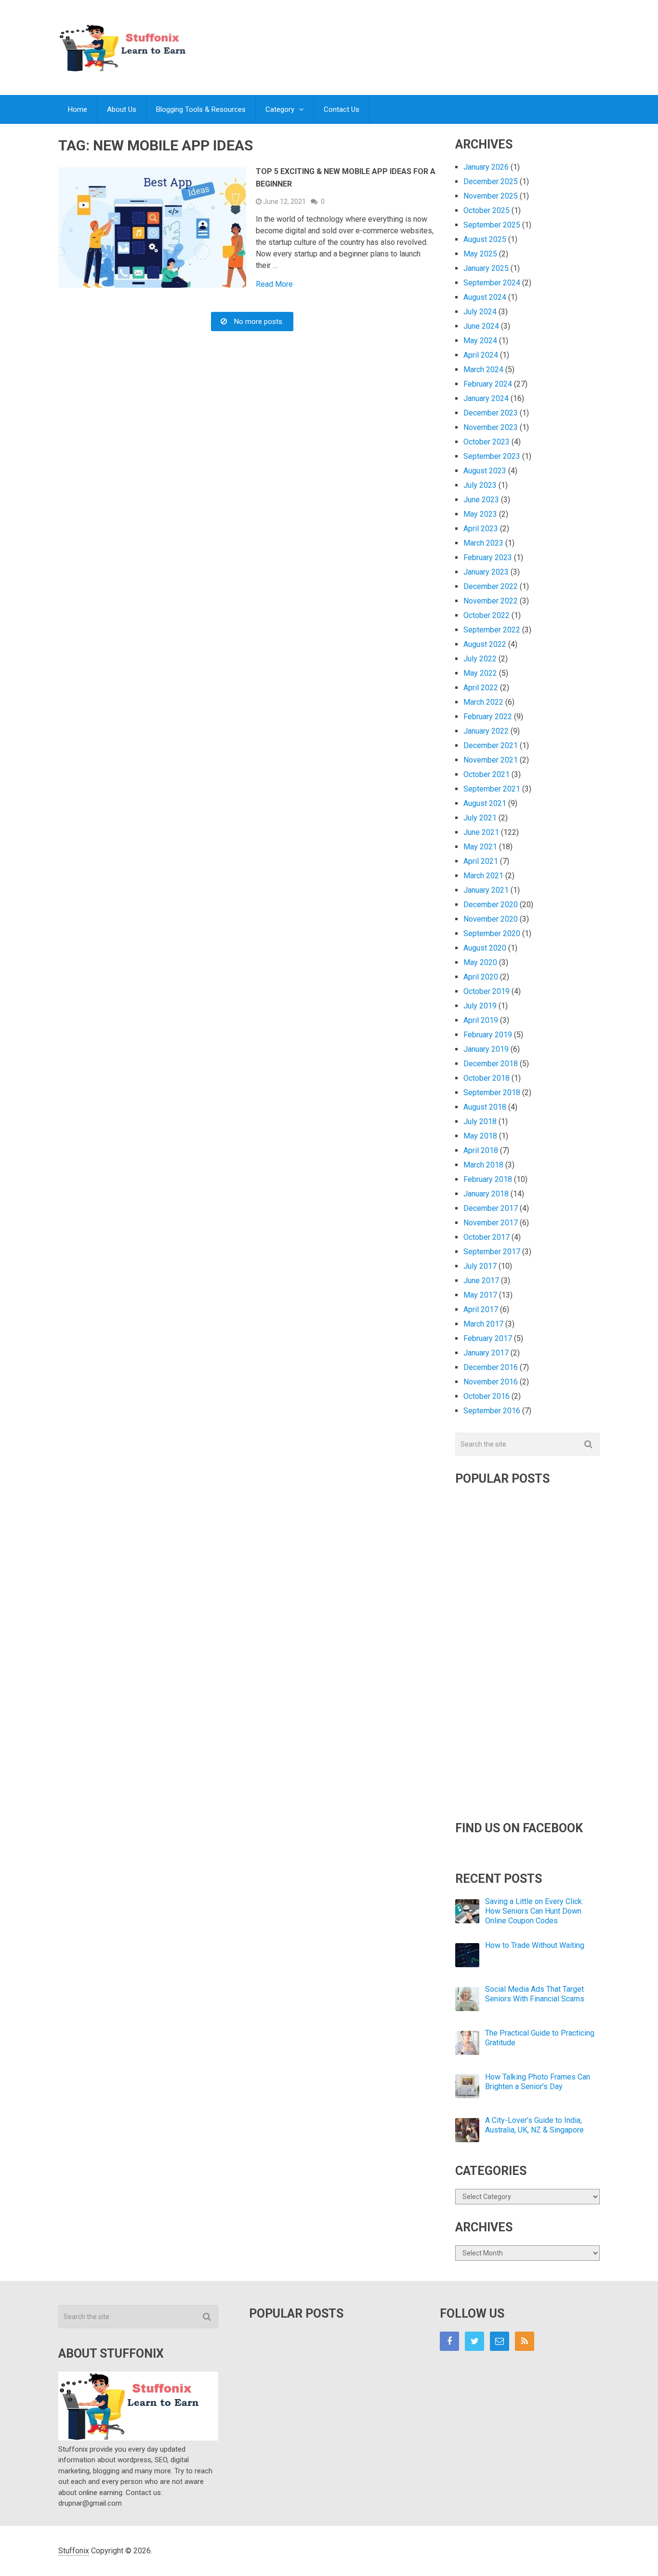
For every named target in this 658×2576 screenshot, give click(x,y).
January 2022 (486, 731)
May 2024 (480, 341)
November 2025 (491, 196)
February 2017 (488, 1338)
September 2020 (492, 933)
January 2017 (486, 1353)
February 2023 (488, 557)
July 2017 (480, 1266)
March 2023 (483, 543)
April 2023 (481, 529)
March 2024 (483, 369)
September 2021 (492, 789)
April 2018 (481, 1150)
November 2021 (491, 760)
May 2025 (480, 254)
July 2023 (480, 485)
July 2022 (480, 659)
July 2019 (480, 1006)
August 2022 (485, 644)
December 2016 (491, 1367)
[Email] (500, 2341)
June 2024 (481, 326)
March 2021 (483, 876)
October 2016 (487, 1396)
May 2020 (480, 962)
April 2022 (481, 688)
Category (280, 109)
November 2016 (491, 1382)
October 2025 (487, 210)
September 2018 (492, 1093)
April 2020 (481, 977)
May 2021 (480, 847)
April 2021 (481, 861)
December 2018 (491, 1064)
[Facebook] (449, 2341)
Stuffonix (74, 2551)
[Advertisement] (424, 38)
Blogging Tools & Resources (201, 109)
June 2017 (481, 1281)
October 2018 (487, 1078)
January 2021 (486, 890)
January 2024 (486, 398)
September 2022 (492, 630)
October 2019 (487, 991)
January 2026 (486, 167)
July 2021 (480, 818)
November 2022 (491, 601)
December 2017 (491, 1208)
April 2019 (481, 1020)
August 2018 (485, 1107)
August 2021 (485, 803)
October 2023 (487, 442)
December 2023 (491, 413)
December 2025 (491, 181)
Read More (274, 284)
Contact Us (342, 109)
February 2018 (488, 1179)
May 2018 (480, 1136)
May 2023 (480, 514)
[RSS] (525, 2341)
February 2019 (488, 1035)
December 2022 (491, 586)
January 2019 (486, 1049)
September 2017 (492, 1252)
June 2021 (481, 832)
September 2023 (492, 456)
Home (78, 109)
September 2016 (492, 1411)
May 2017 (480, 1295)
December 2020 (491, 905)
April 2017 (481, 1309)
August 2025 (485, 239)
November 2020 (491, 919)
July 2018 (480, 1121)
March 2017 (483, 1324)
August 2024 (485, 297)
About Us (122, 109)
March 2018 (483, 1165)
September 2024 (492, 283)
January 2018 (486, 1194)
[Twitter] (474, 2341)
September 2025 (492, 225)
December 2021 (491, 745)
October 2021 (487, 774)
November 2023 (491, 427)
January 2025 (486, 268)
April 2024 (481, 355)
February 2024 (488, 384)
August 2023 (485, 471)
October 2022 (487, 615)
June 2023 (481, 500)
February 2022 (488, 717)
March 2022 (483, 702)
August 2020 (485, 948)
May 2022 (480, 673)
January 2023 (486, 572)
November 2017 (491, 1223)
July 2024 (480, 312)
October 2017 (487, 1237)
